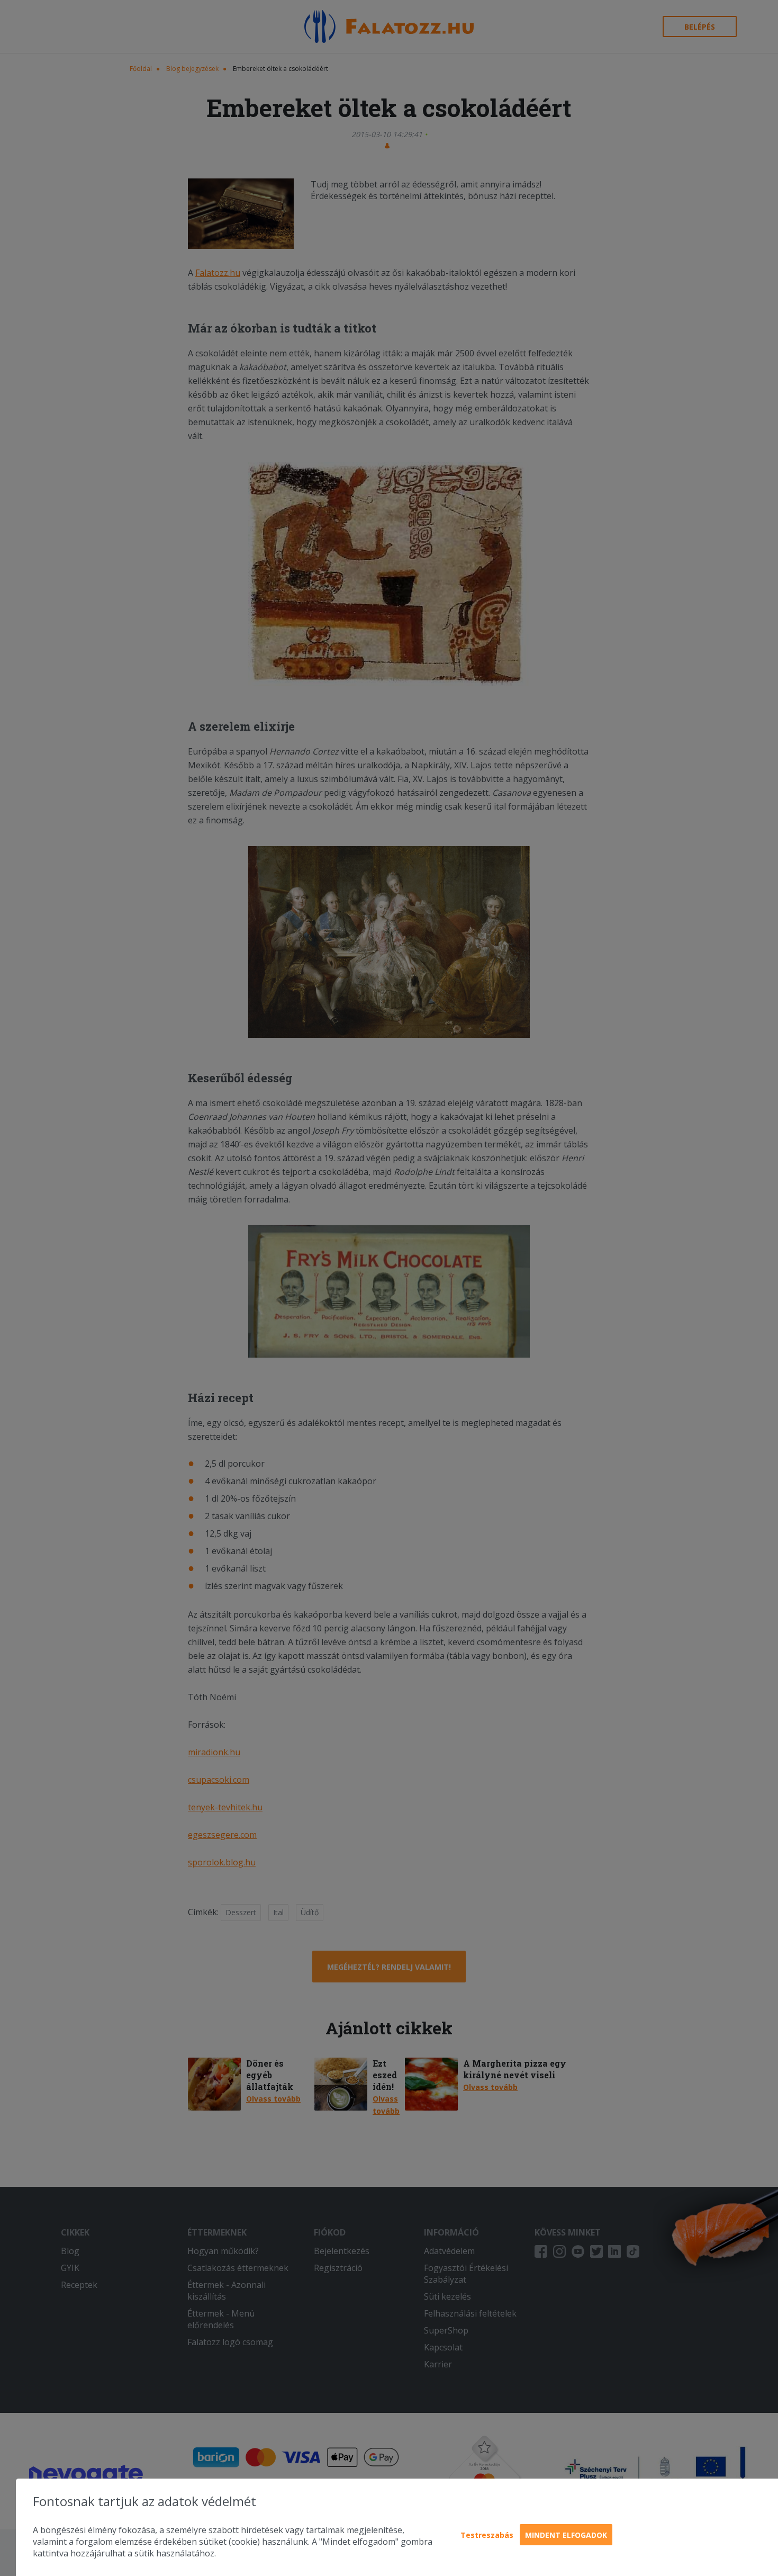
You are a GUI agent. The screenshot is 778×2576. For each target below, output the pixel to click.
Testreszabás (487, 2535)
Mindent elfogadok (566, 2535)
